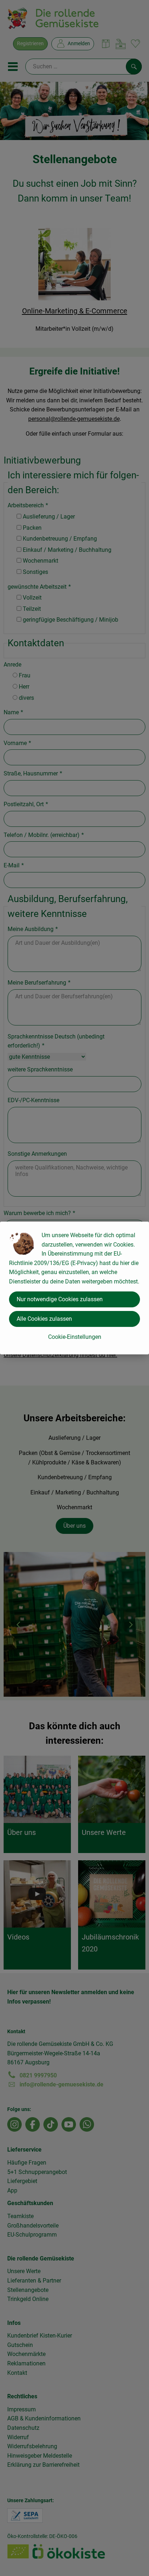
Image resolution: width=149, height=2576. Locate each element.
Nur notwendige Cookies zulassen (60, 1299)
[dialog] (74, 1288)
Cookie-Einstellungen (75, 1337)
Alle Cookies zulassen (44, 1319)
